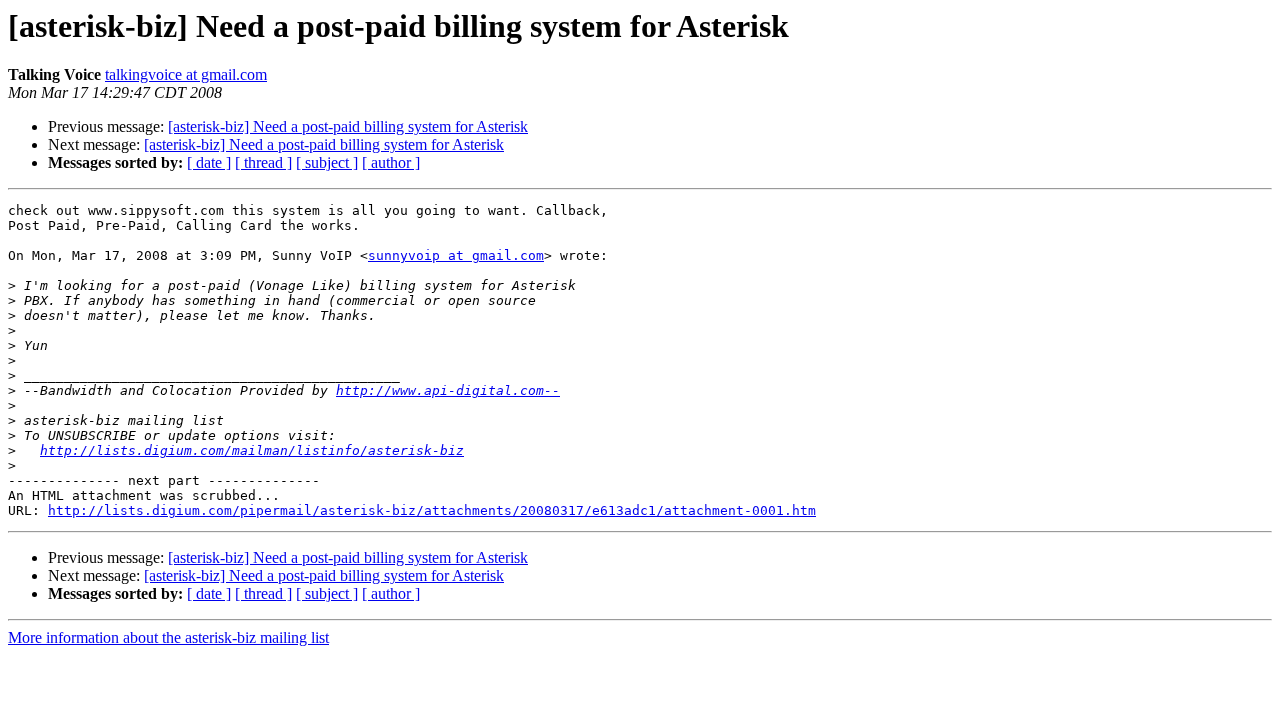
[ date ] (209, 162)
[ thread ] (263, 162)
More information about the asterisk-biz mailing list (168, 637)
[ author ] (391, 162)
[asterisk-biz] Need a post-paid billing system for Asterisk (348, 126)
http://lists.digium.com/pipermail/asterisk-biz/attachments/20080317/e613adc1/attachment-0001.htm (432, 510)
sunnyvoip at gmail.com (456, 255)
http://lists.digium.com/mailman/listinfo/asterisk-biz (252, 450)
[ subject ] (327, 162)
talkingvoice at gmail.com (186, 74)
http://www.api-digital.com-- (448, 390)
